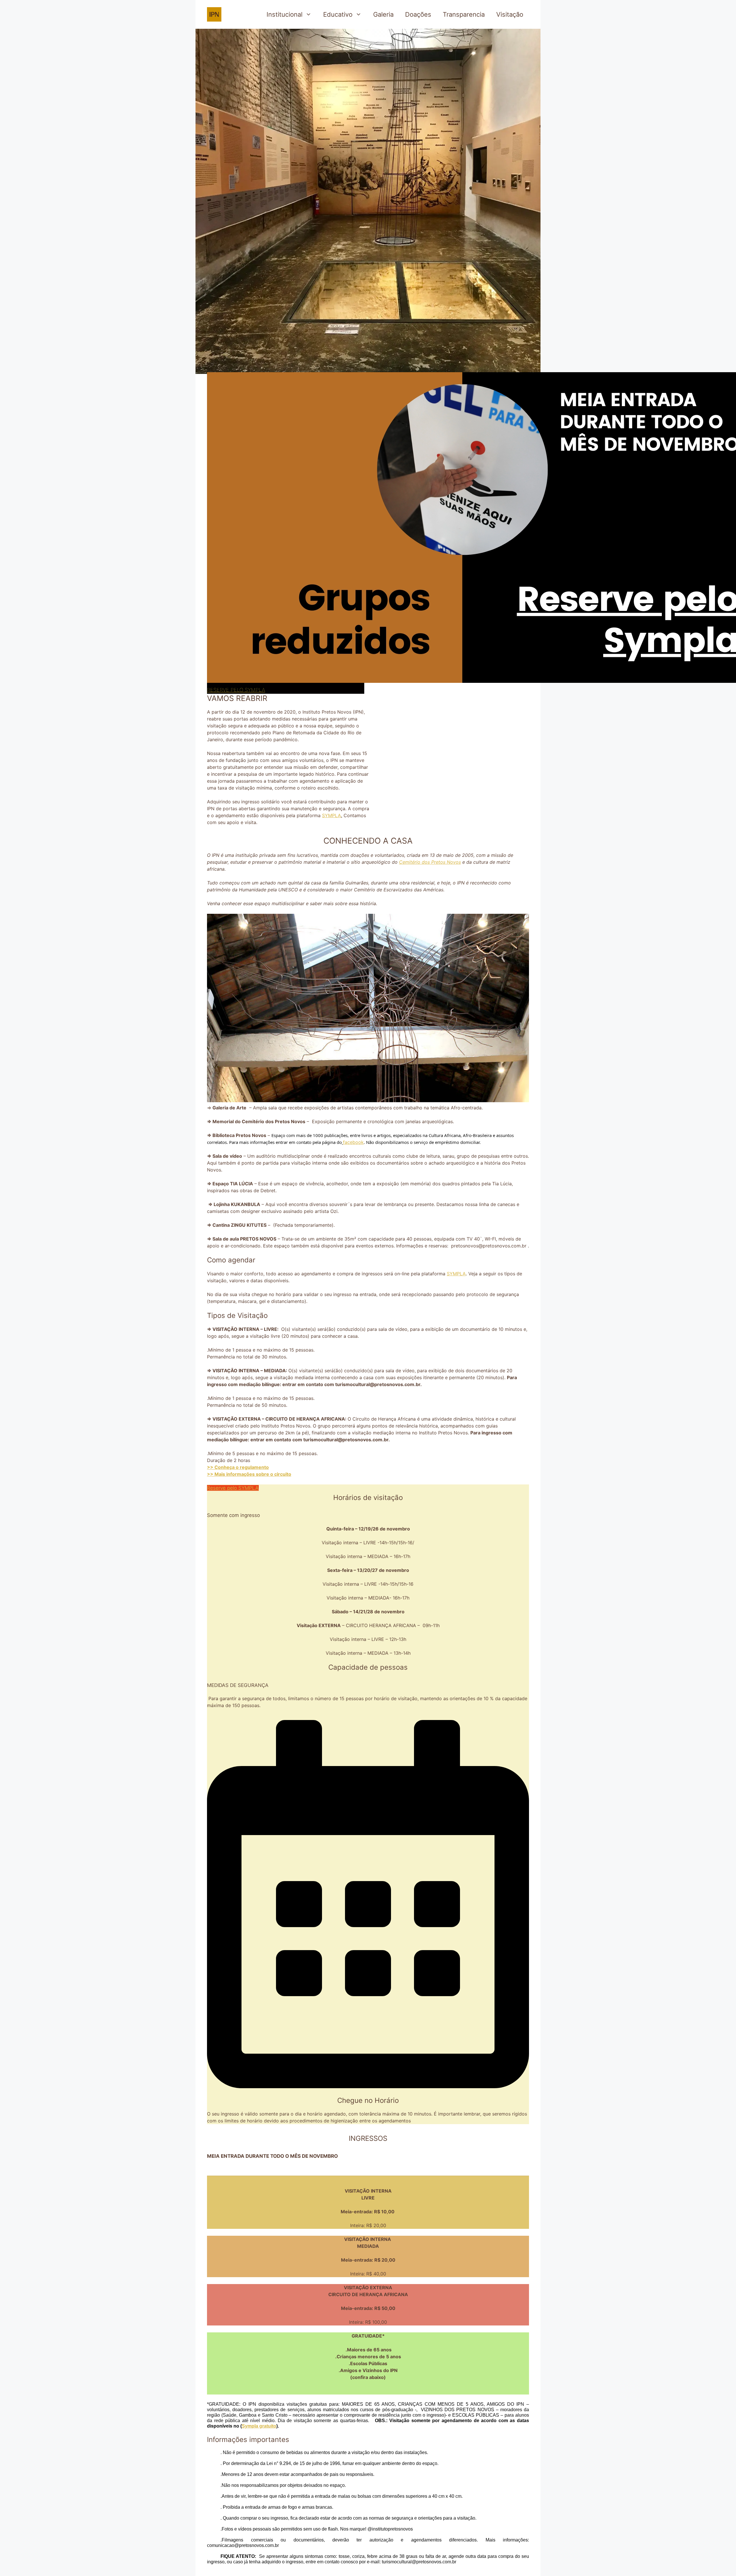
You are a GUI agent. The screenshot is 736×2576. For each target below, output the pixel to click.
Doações (418, 14)
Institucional (284, 14)
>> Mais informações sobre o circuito (249, 1474)
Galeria (383, 14)
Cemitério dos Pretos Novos (430, 862)
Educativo (338, 14)
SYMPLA (331, 815)
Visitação (510, 14)
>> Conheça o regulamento (238, 1467)
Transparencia (464, 14)
